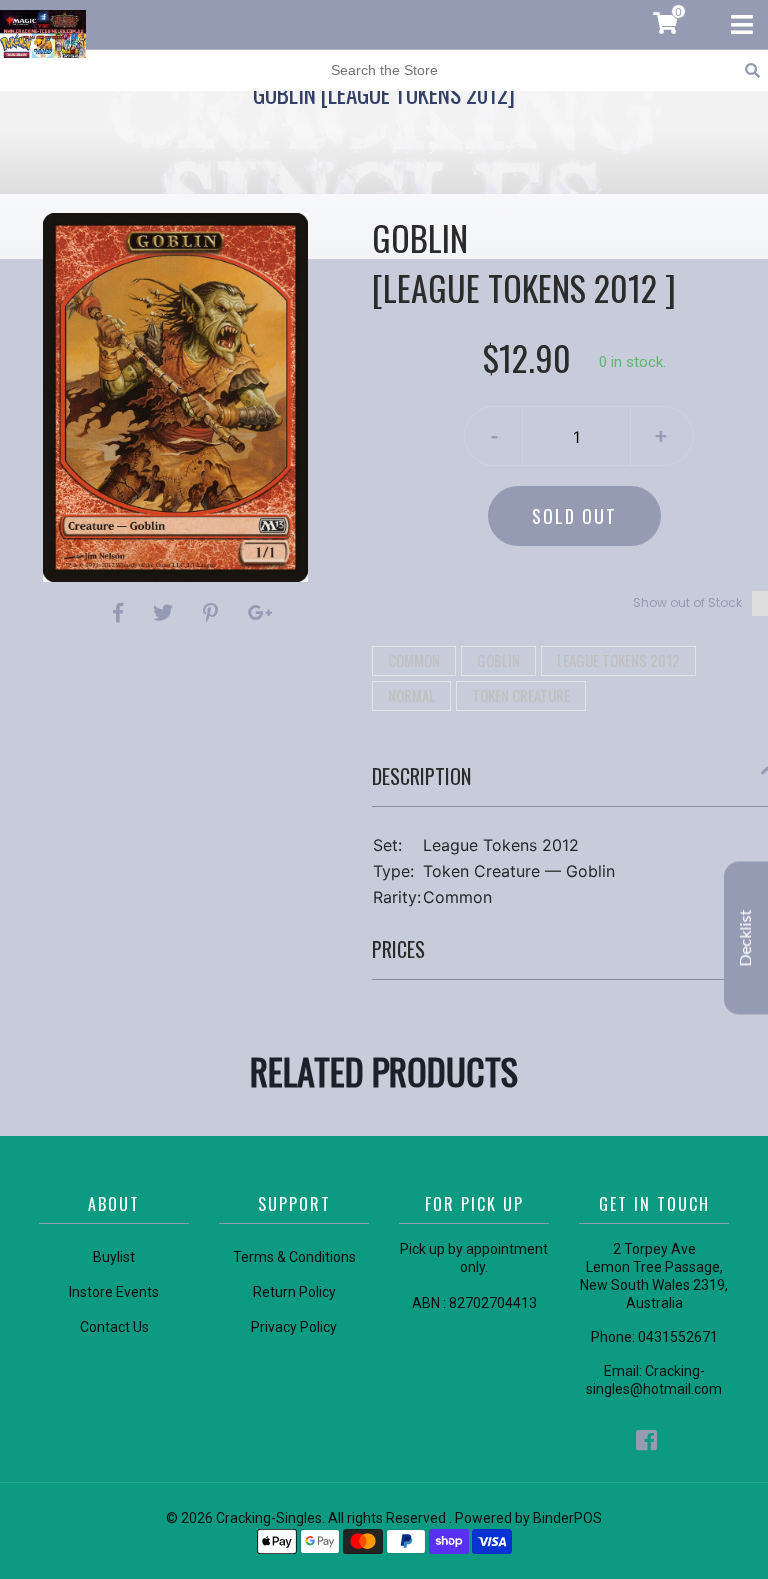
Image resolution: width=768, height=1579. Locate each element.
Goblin (498, 660)
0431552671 (678, 1337)
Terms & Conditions (294, 1257)
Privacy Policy (294, 1327)
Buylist (114, 1257)
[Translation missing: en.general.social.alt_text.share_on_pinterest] (213, 613)
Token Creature (521, 695)
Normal (411, 695)
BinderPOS (567, 1518)
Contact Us (114, 1327)
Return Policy (294, 1292)
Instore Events (114, 1292)
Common (414, 660)
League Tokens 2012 (618, 660)
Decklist (746, 937)
